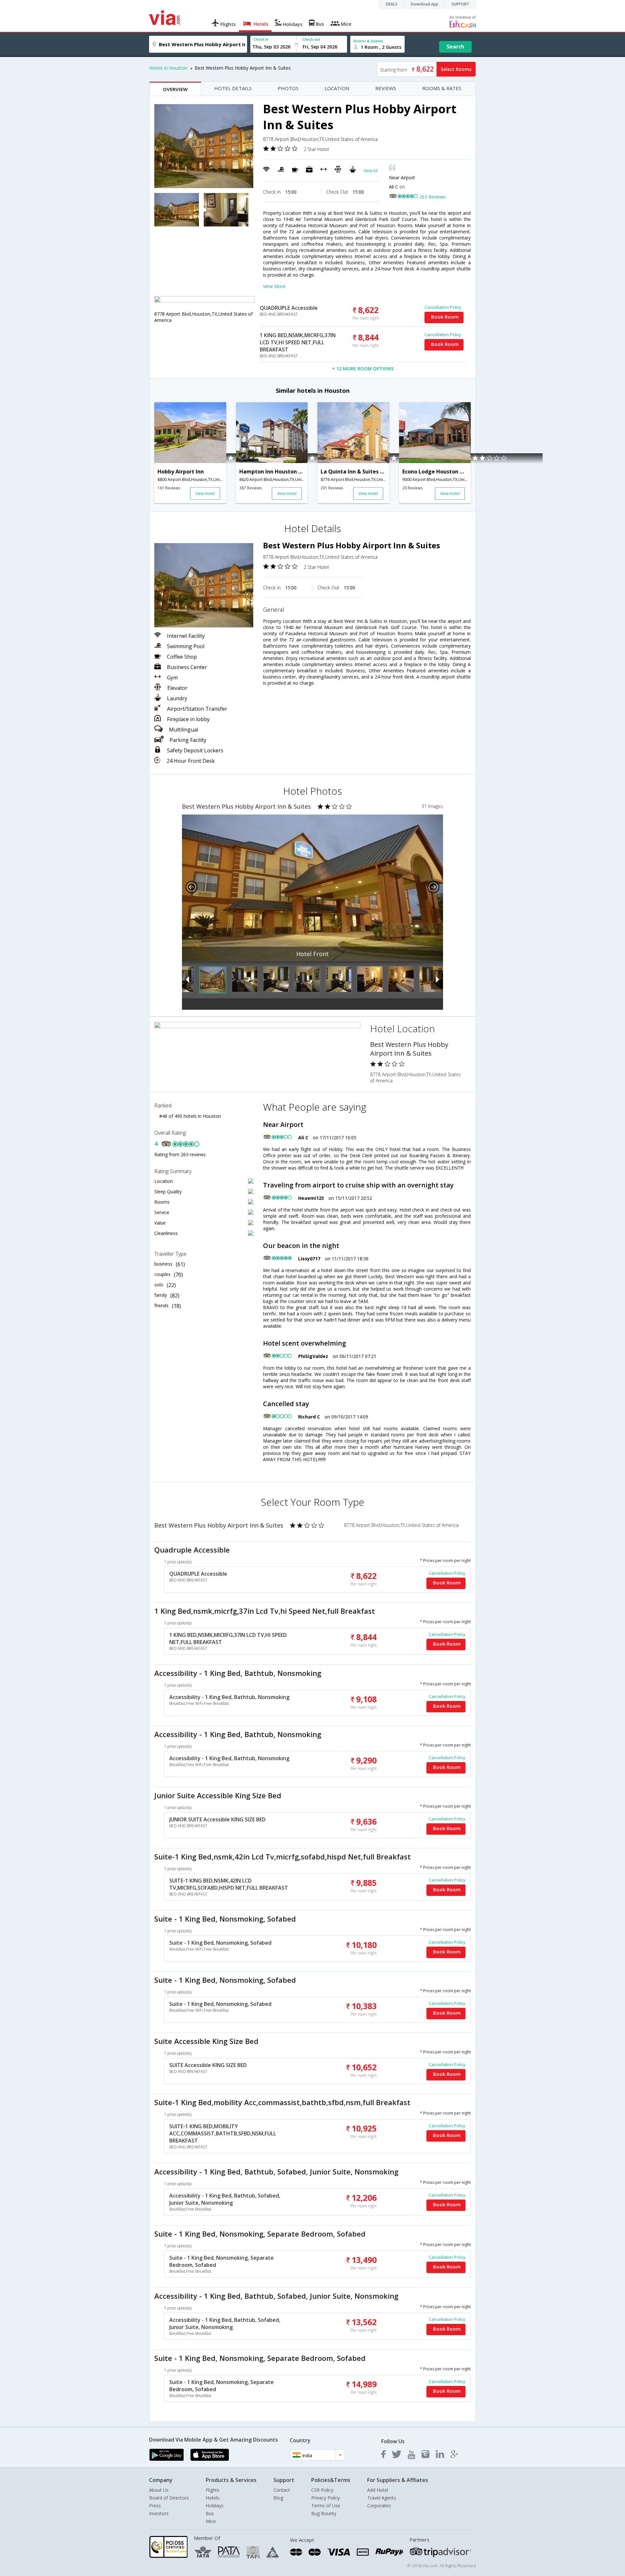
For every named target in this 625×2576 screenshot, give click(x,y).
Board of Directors (169, 2498)
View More (274, 286)
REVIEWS (386, 88)
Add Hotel (378, 2490)
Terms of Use (326, 2506)
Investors (159, 2513)
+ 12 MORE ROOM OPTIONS (363, 369)
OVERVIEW (175, 89)
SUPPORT (460, 4)
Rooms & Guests (368, 41)
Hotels (213, 2498)
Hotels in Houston (168, 68)
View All (371, 171)
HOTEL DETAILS (233, 88)
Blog (278, 2498)
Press (155, 2506)
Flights (213, 2490)
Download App (424, 4)
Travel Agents (382, 2498)
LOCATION (337, 88)
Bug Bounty (324, 2513)
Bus (210, 2513)
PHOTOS (288, 88)
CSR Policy (322, 2490)
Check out (311, 39)
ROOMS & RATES (442, 88)
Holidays (215, 2506)
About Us (159, 2490)
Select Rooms (456, 69)
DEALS (392, 4)
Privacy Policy (326, 2498)
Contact (282, 2490)
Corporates (379, 2506)
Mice (211, 2521)
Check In (261, 39)
